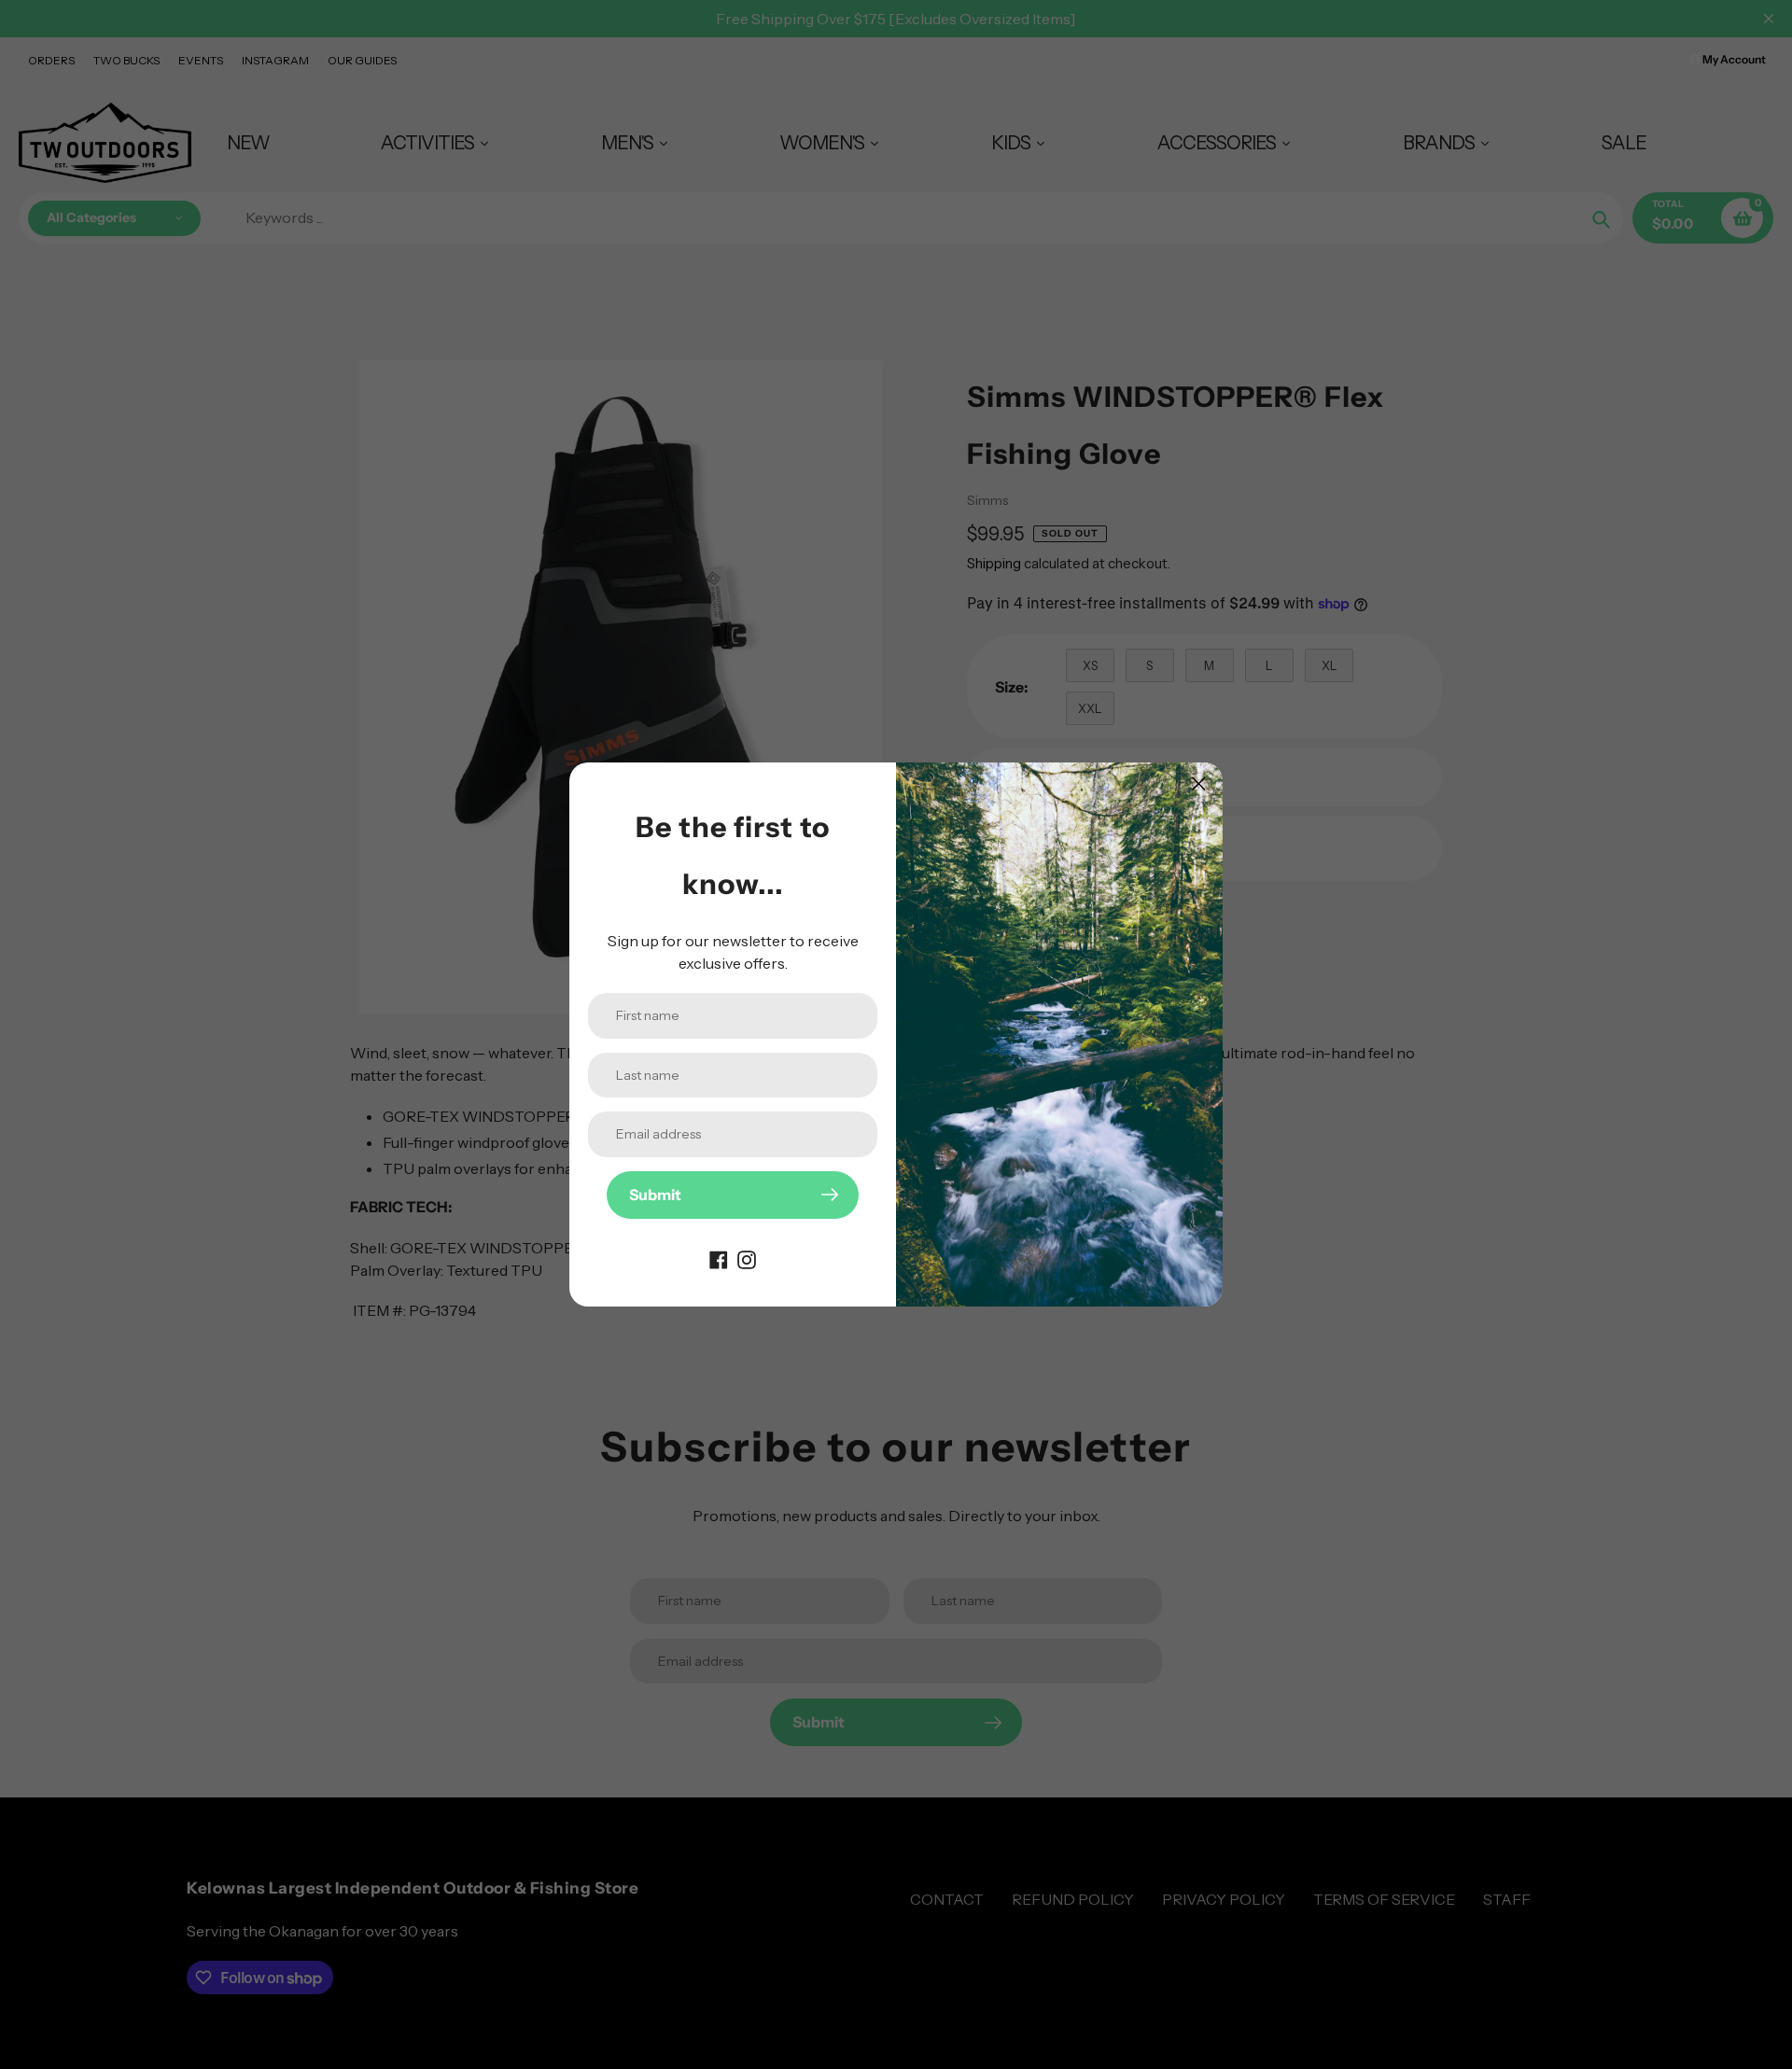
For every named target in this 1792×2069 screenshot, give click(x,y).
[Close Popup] (1199, 783)
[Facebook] (719, 1258)
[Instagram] (747, 1258)
